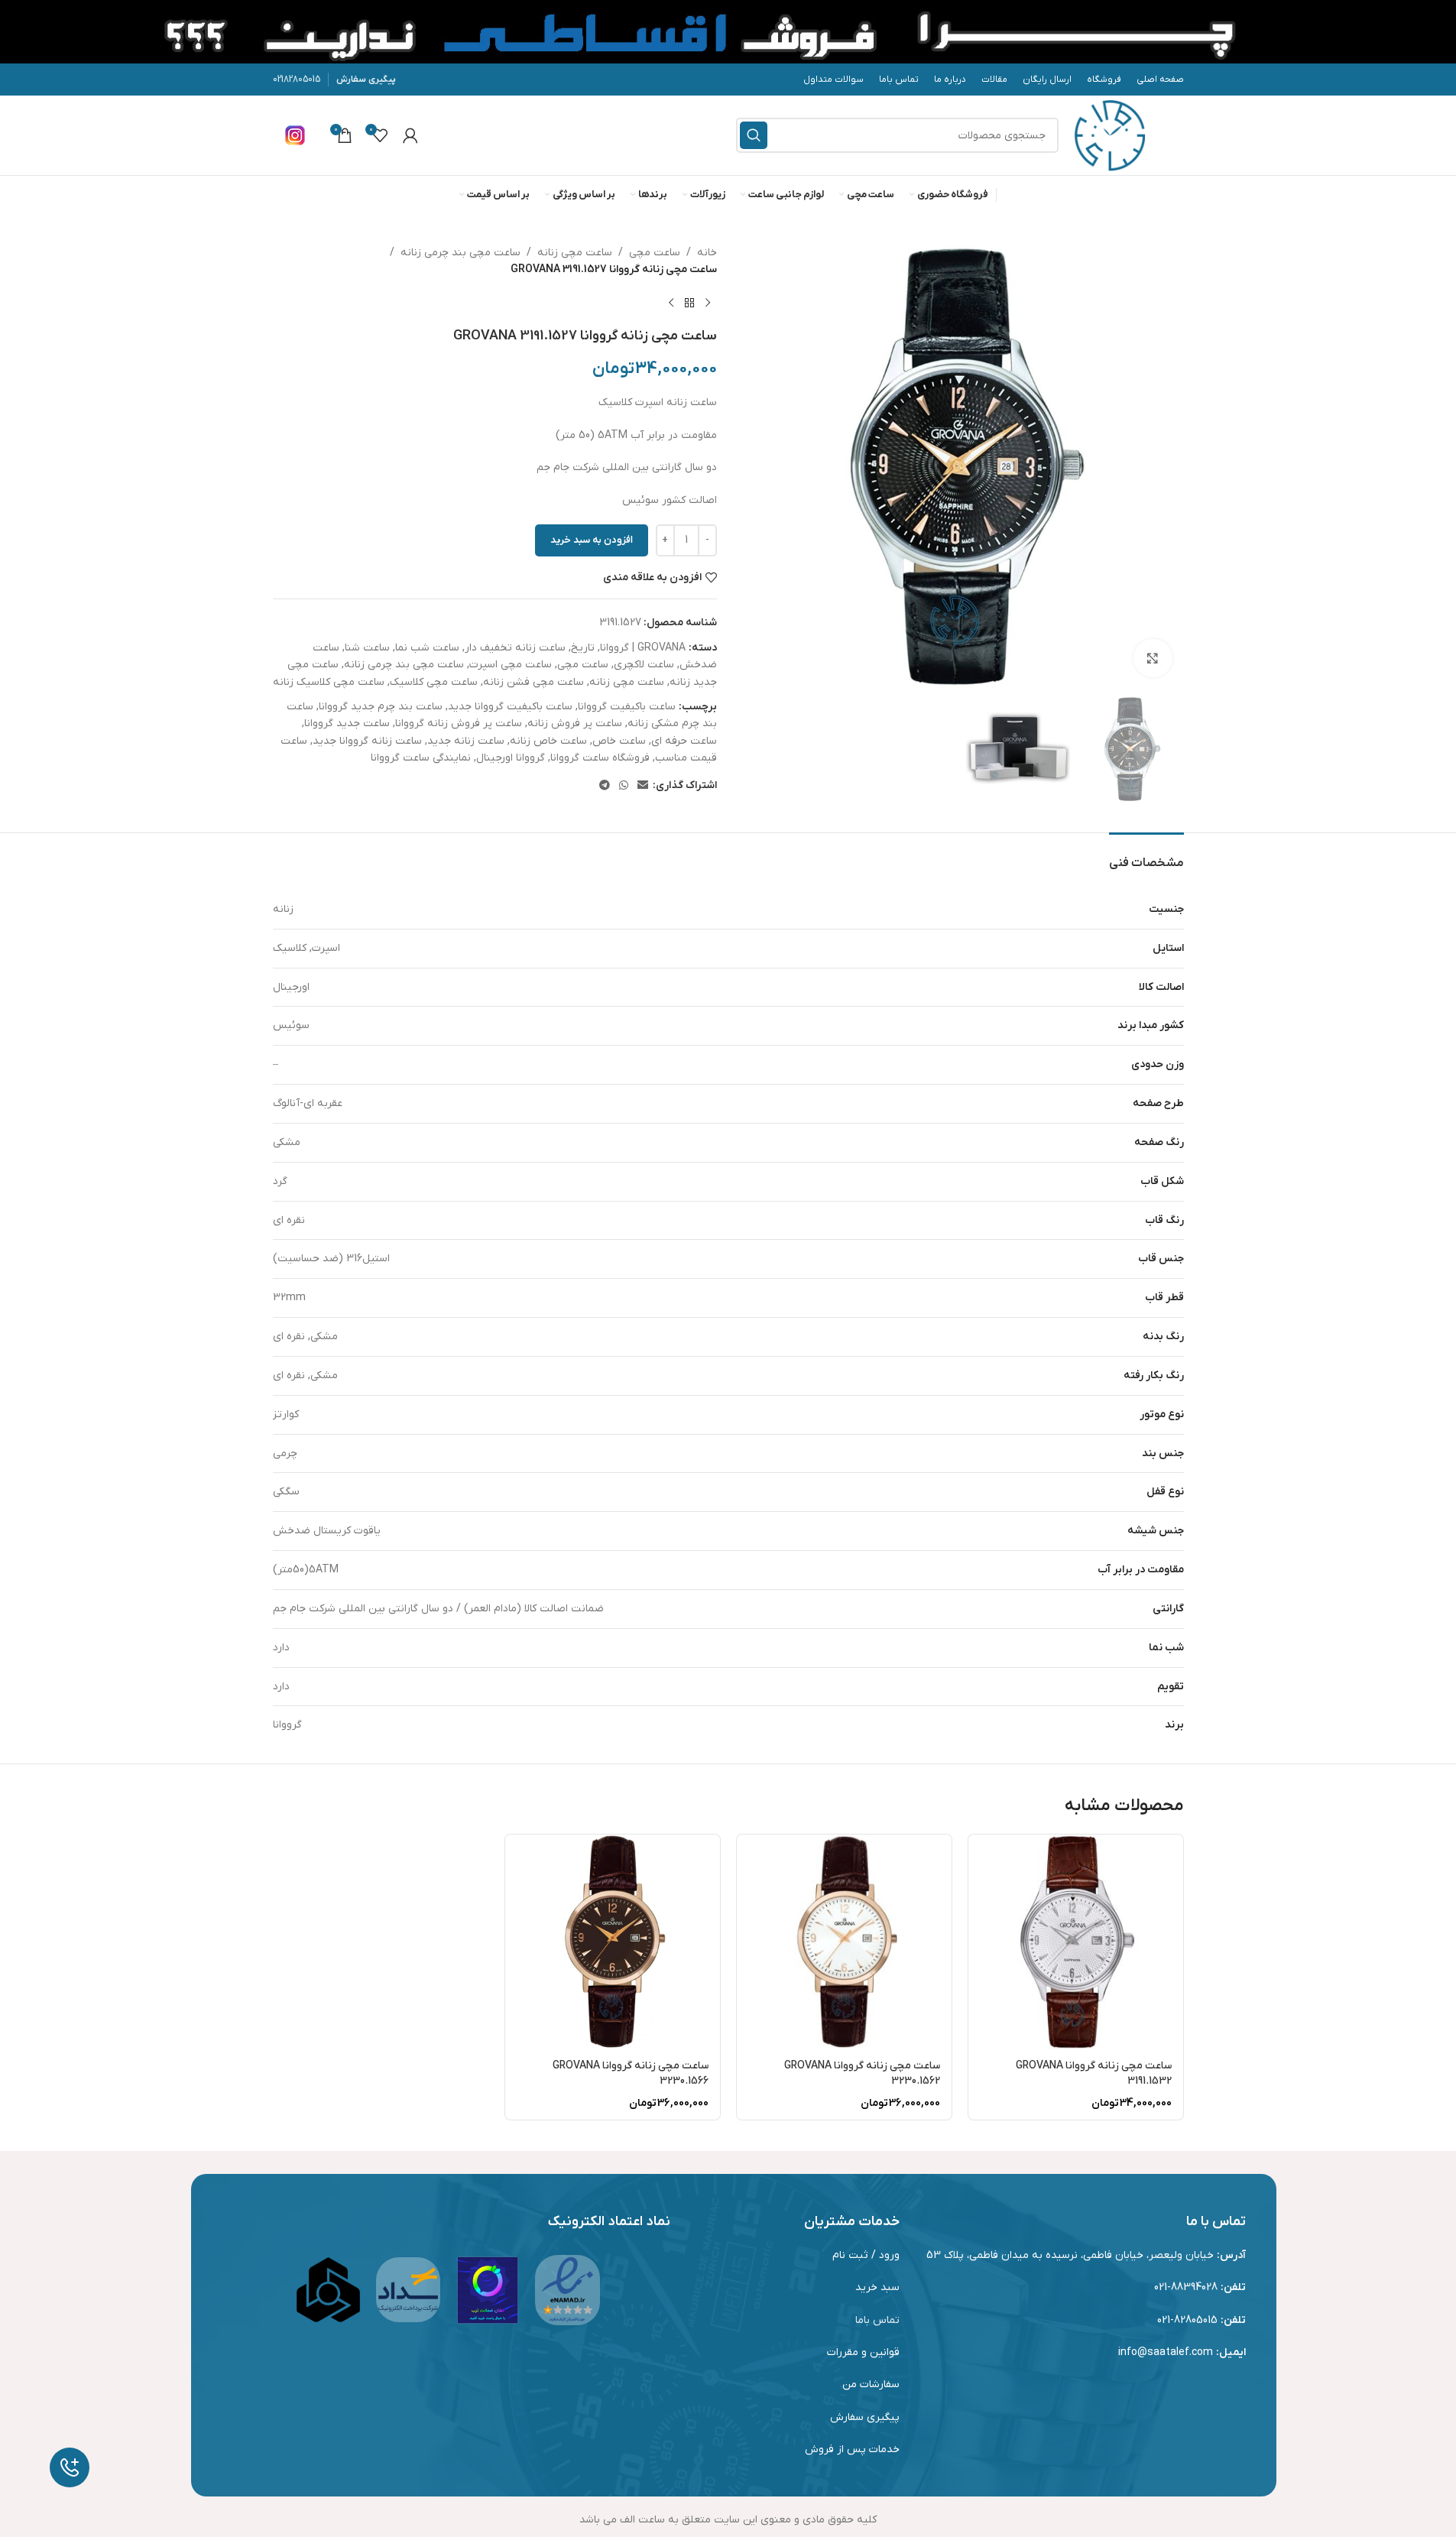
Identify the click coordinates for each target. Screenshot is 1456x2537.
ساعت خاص (619, 741)
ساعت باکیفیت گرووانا (627, 707)
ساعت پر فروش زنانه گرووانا (459, 723)
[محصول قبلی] (708, 303)
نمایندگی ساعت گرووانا (421, 758)
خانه (707, 253)
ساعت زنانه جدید (466, 741)
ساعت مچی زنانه (575, 253)
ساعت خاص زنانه (548, 741)
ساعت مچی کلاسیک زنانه (329, 682)
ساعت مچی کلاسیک (434, 682)
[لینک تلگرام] (605, 786)
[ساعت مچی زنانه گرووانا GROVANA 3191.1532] (1076, 1942)
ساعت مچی (655, 253)
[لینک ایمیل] (643, 786)
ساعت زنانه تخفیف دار (515, 648)
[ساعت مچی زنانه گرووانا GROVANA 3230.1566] (613, 1942)
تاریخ (583, 648)
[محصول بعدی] (671, 303)
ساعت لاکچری (644, 665)
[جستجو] (754, 135)
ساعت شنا (367, 648)
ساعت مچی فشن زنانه (533, 682)
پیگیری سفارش (366, 79)
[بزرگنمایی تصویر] (1153, 658)
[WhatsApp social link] (624, 786)
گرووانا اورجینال (511, 758)
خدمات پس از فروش (852, 2449)
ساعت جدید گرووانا (347, 723)
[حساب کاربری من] (410, 135)
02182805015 (297, 79)
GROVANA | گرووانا (643, 648)
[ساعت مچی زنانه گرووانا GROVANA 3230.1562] (844, 1942)
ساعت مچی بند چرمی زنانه (460, 253)
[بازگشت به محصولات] (689, 303)
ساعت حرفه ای (684, 741)
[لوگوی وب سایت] (1110, 135)
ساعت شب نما (427, 648)
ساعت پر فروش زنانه (575, 723)
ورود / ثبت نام (866, 2255)
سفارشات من (871, 2385)
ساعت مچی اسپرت (511, 665)
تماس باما (877, 2320)
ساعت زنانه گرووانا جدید (367, 741)
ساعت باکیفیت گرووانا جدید (510, 707)
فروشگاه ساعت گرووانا (600, 758)
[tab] (1146, 856)
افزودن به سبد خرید (592, 540)
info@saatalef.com (1166, 2352)
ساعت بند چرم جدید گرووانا (381, 707)
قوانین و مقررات (863, 2352)
